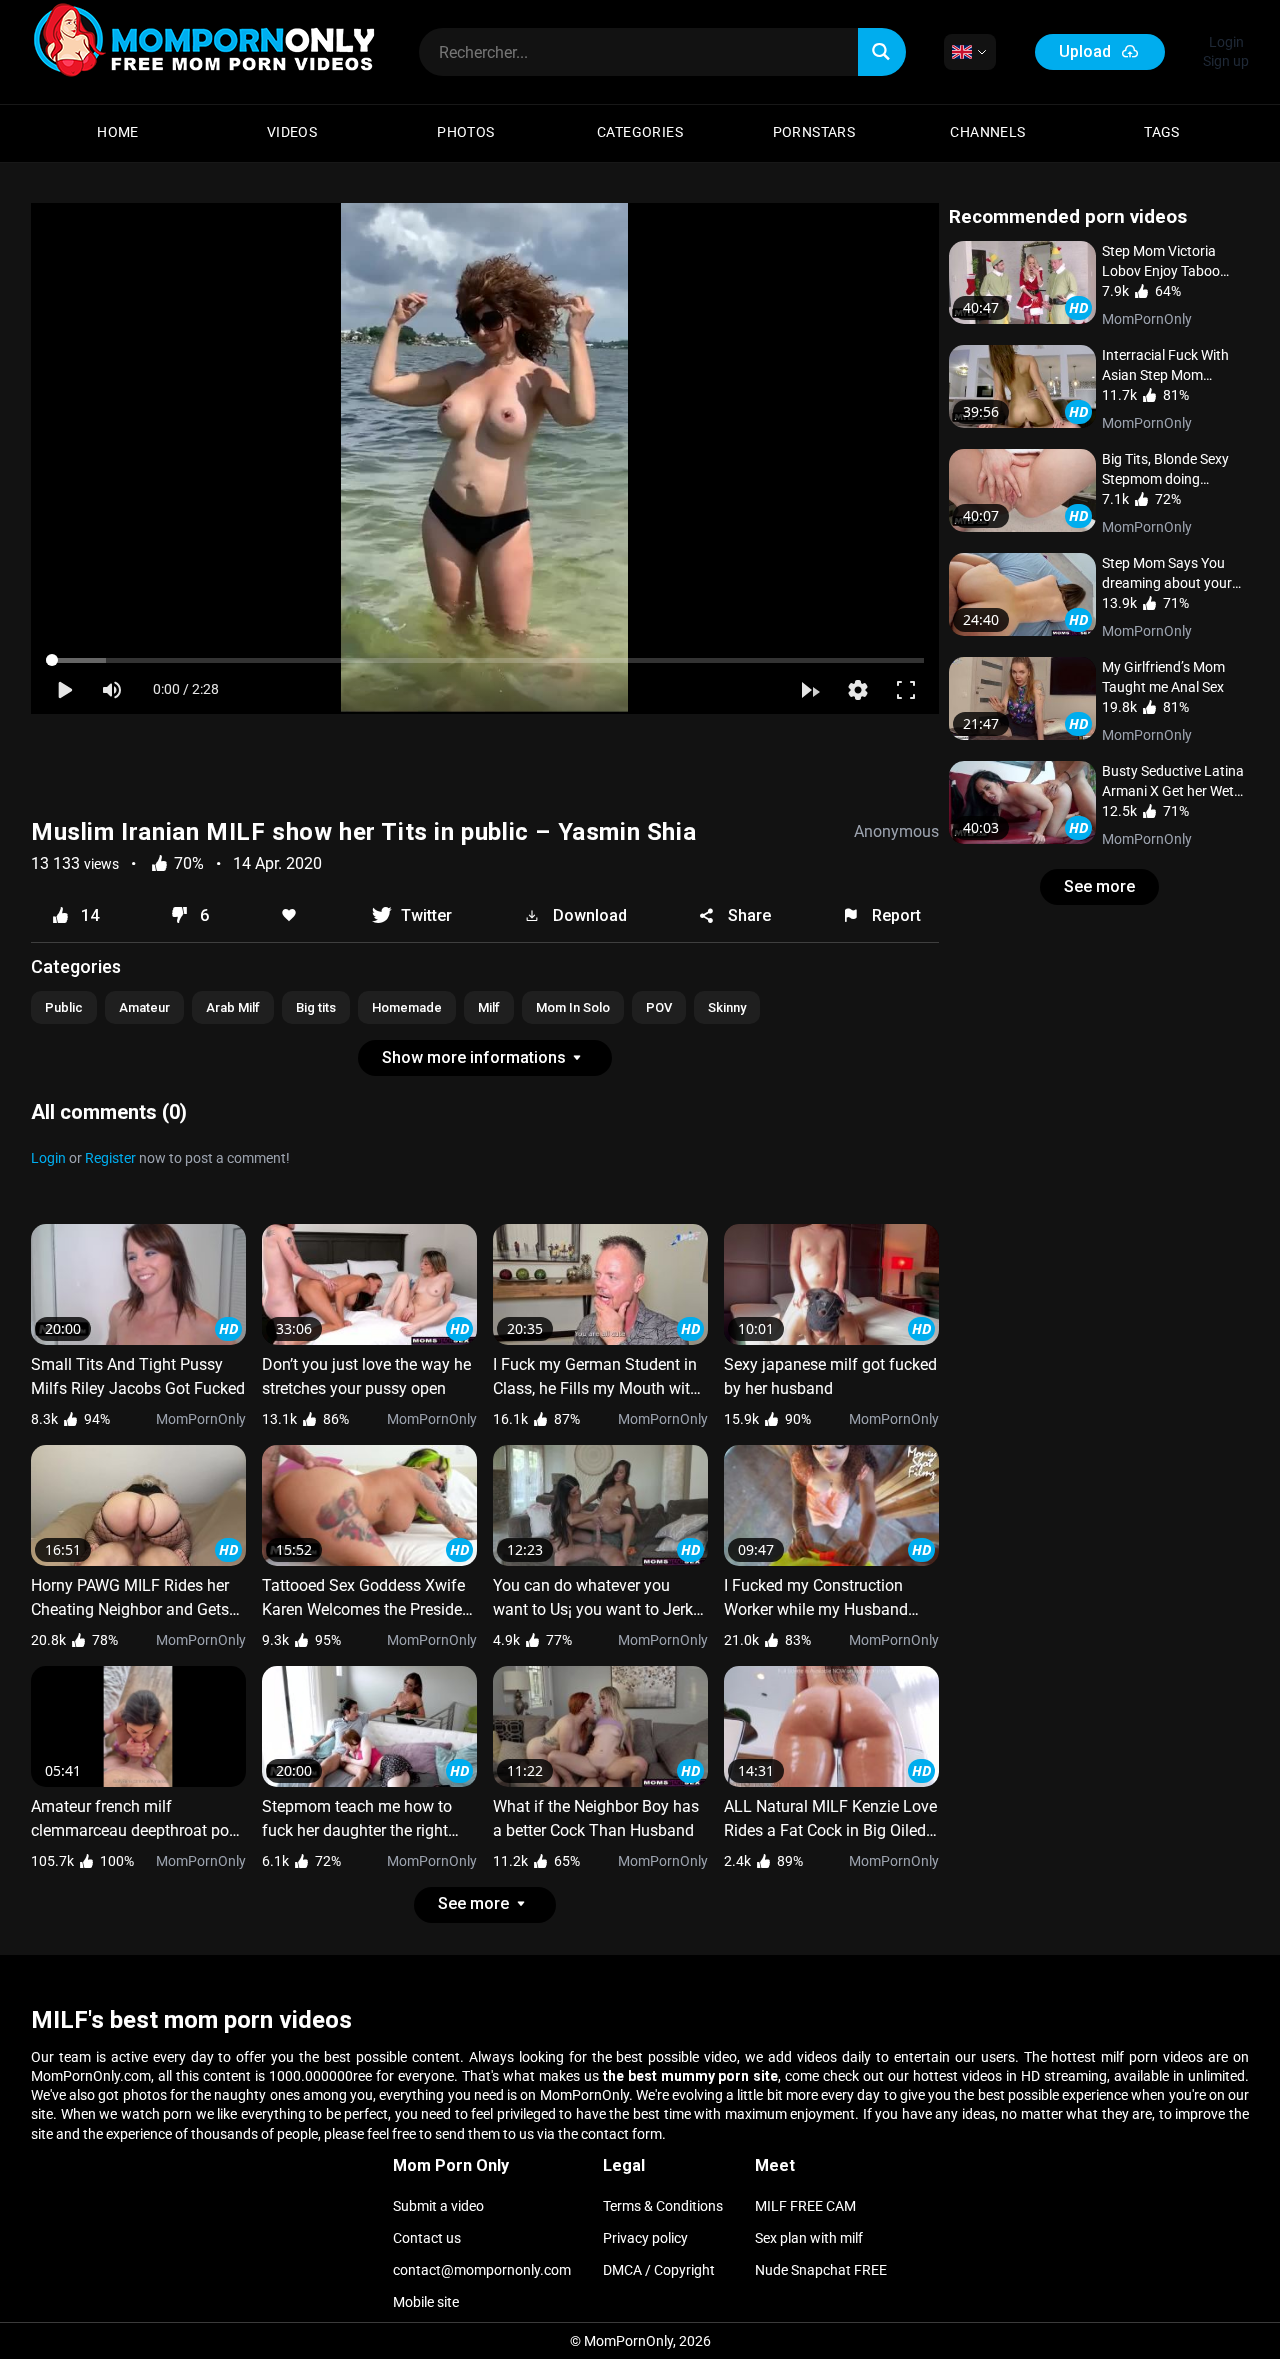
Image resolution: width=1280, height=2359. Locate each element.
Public (64, 1007)
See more (1099, 886)
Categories (640, 132)
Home (118, 132)
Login (1226, 42)
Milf (489, 1007)
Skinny (727, 1007)
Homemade (407, 1007)
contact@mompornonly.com (482, 2270)
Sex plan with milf (809, 2238)
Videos (292, 132)
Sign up (1226, 61)
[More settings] (858, 690)
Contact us (427, 2238)
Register (112, 1158)
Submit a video (438, 2206)
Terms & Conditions (663, 2206)
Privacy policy (645, 2238)
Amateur (144, 1007)
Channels (987, 132)
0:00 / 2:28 (186, 689)
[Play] (64, 690)
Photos (465, 132)
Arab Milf (233, 1007)
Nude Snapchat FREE (821, 2270)
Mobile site (426, 2302)
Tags (1162, 132)
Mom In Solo (573, 1007)
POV (659, 1007)
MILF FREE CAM (805, 2206)
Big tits (316, 1007)
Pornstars (814, 132)
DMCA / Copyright (659, 2270)
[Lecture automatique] (810, 690)
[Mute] (112, 690)
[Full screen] (906, 690)
